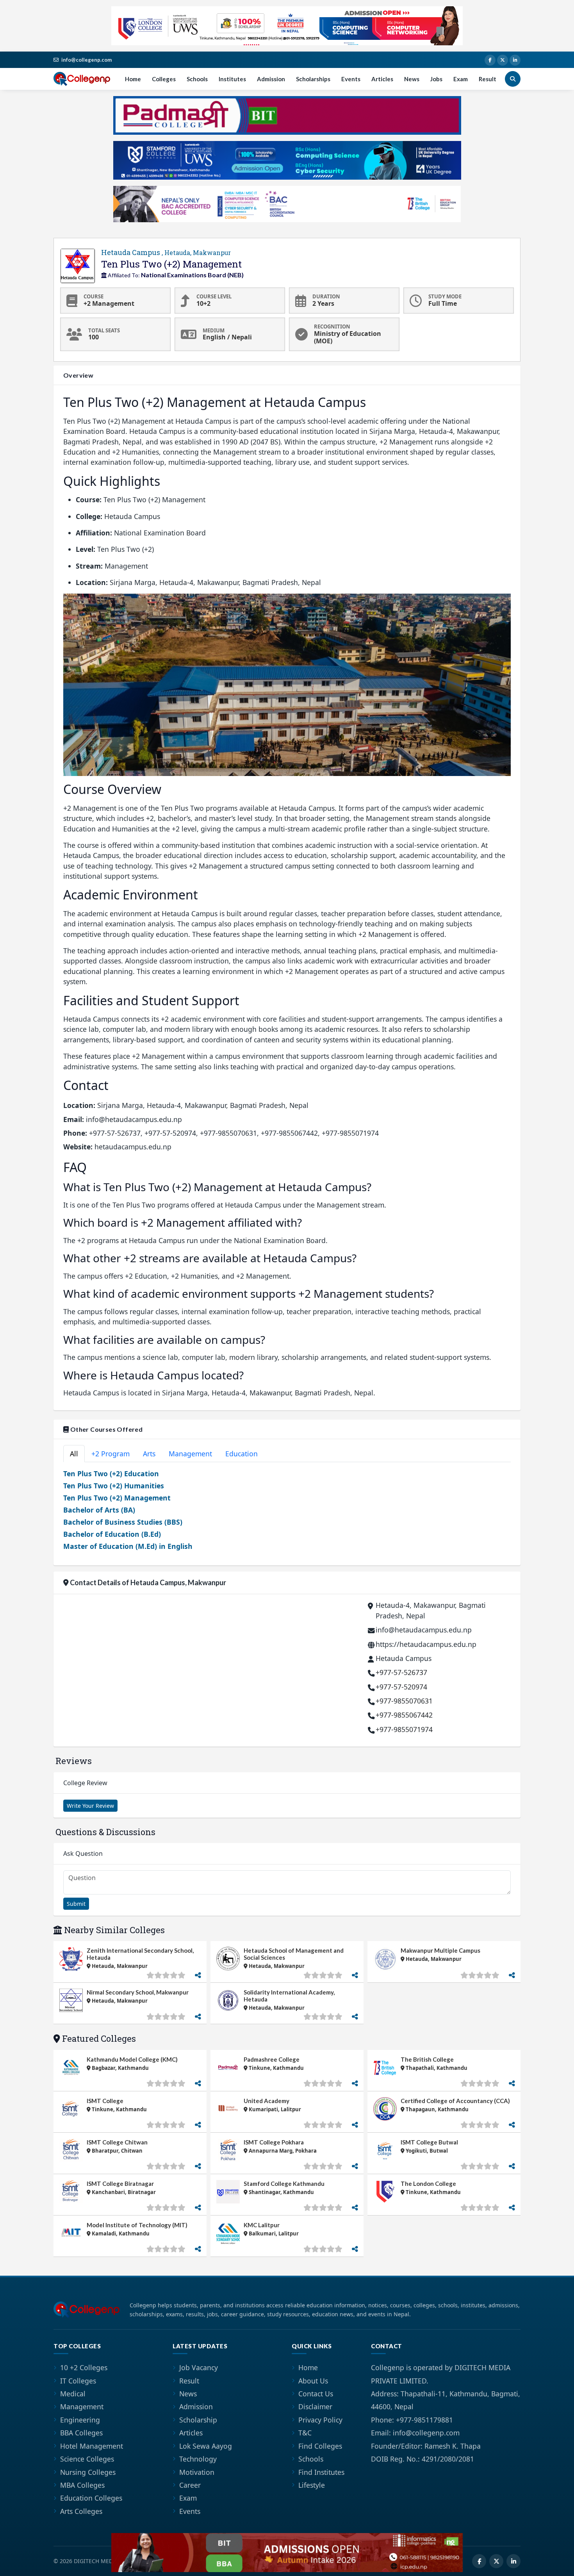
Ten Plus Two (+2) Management (117, 1498)
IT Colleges (78, 2381)
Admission (271, 79)
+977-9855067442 (404, 1715)
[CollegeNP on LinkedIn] (515, 60)
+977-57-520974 (401, 1687)
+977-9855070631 (404, 1701)
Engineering (80, 2420)
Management (82, 2407)
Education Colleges (91, 2498)
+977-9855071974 (404, 1729)
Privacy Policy (320, 2420)
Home (133, 79)
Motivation (197, 2472)
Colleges (164, 79)
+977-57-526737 (401, 1672)
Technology (198, 2459)
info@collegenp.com (86, 60)
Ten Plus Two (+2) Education (111, 1474)
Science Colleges (87, 2459)
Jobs (436, 79)
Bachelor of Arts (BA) (99, 1510)
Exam (461, 79)
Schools (197, 79)
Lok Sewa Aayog (206, 2446)
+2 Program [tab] (111, 1454)
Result (488, 79)
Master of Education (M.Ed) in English (128, 1546)
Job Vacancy (199, 2367)
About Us (313, 2381)
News (412, 79)
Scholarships (313, 79)
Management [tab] (190, 1454)
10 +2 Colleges (84, 2367)
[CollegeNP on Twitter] (503, 60)
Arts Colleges (81, 2511)
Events (351, 79)
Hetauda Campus (166, 252)
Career (190, 2485)
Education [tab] (242, 1454)
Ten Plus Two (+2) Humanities (114, 1486)
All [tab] (74, 1454)
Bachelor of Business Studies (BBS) (123, 1522)
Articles (382, 79)
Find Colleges (320, 2446)
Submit (76, 1904)
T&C (305, 2433)
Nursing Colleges (88, 2472)
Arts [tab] (149, 1454)
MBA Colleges (82, 2485)
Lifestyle (312, 2485)
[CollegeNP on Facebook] (490, 60)
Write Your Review (90, 1806)
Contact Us (316, 2394)
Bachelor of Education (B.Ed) (112, 1534)
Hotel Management (92, 2446)
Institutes (232, 79)
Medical (73, 2394)
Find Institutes (321, 2472)
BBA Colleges (81, 2433)
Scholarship (198, 2420)
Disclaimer (315, 2407)
